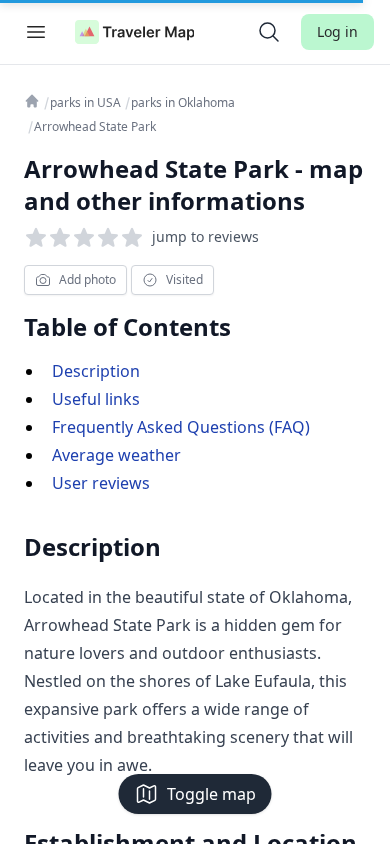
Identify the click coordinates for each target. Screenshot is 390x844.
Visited (184, 279)
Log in (337, 31)
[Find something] (269, 32)
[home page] (135, 32)
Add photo (87, 279)
